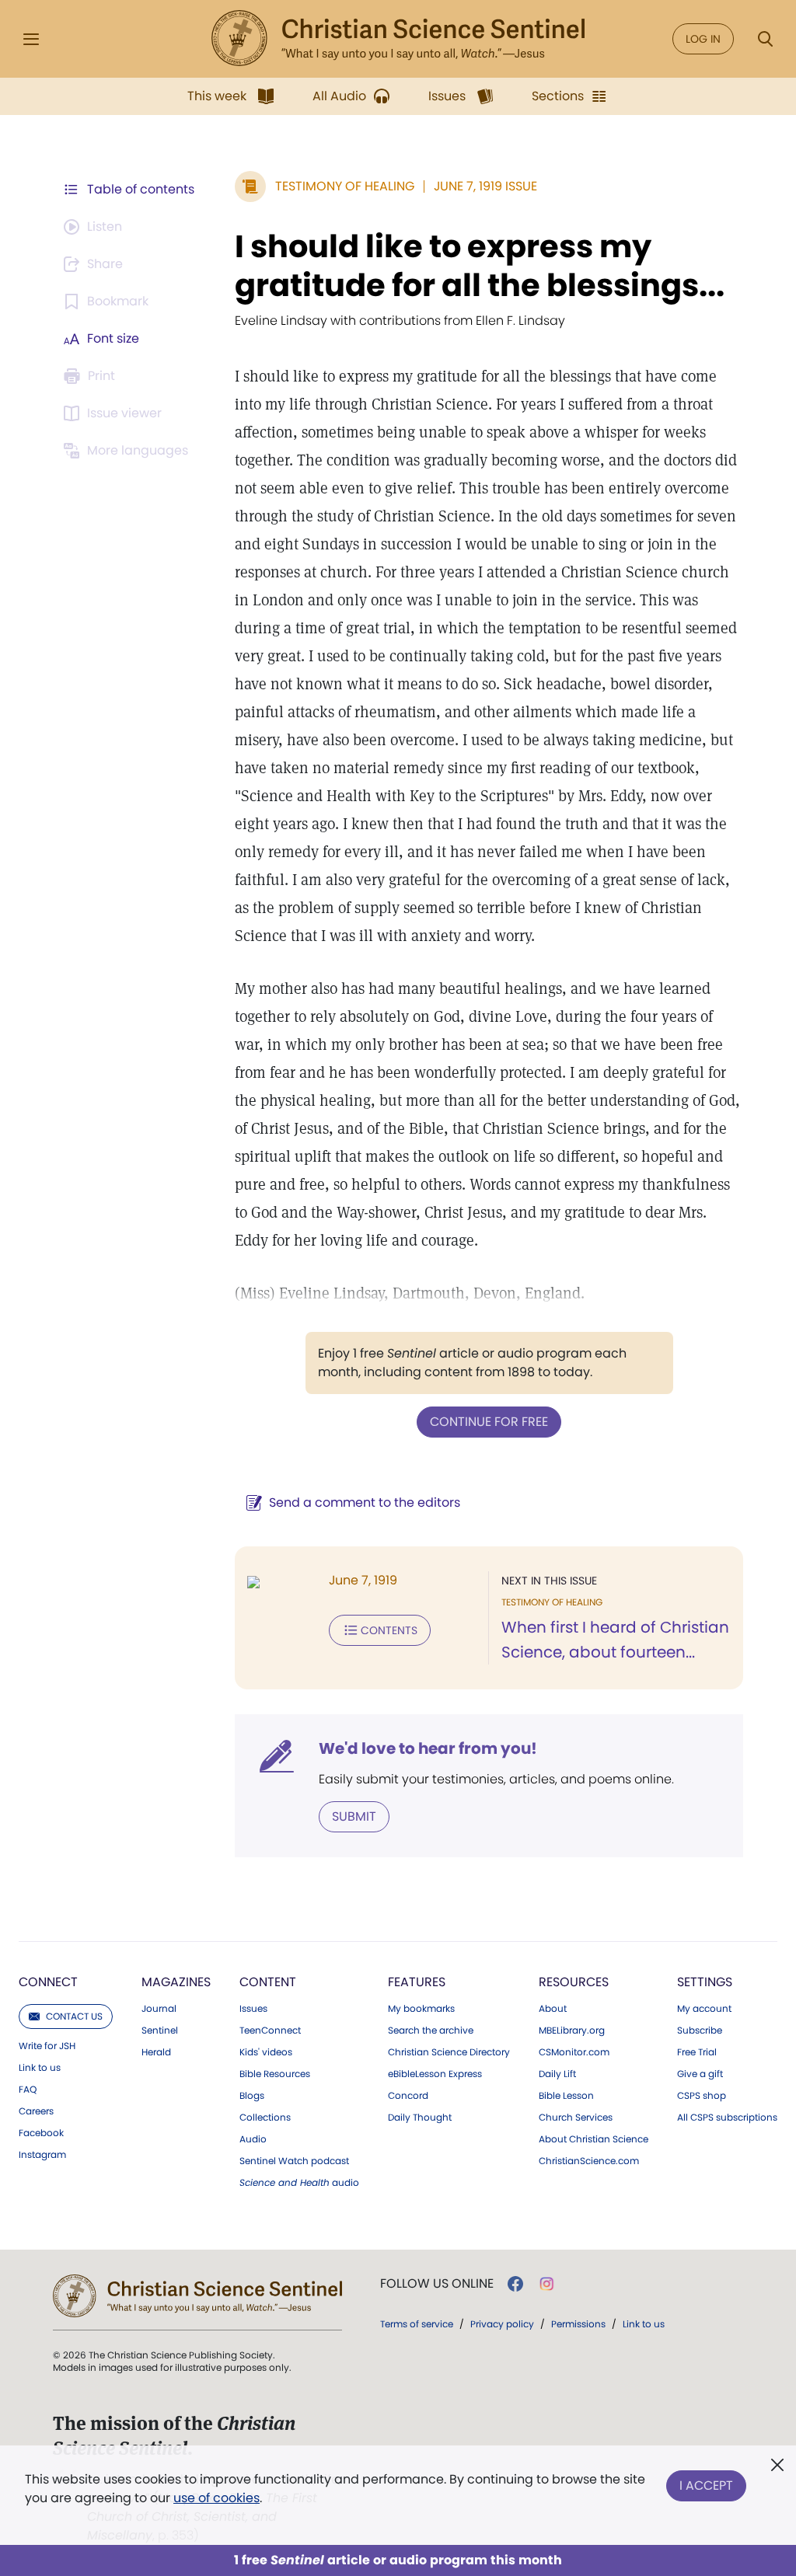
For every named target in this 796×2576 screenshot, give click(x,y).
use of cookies (216, 2498)
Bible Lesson (566, 2096)
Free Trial (697, 2052)
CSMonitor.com (574, 2052)
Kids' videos (266, 2052)
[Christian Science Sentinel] (398, 39)
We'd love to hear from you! (428, 1748)
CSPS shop (702, 2096)
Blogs (252, 2096)
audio (299, 2183)
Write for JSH (47, 2046)
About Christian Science (594, 2139)
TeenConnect (270, 2030)
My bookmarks (421, 2009)
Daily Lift (557, 2074)
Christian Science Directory (449, 2052)
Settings (705, 1982)
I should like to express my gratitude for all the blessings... (480, 266)
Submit (354, 1816)
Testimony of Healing (345, 186)
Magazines (176, 1982)
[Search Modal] (765, 39)
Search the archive (431, 2030)
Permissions (578, 2324)
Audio (253, 2139)
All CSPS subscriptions (727, 2118)
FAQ (28, 2090)
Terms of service (417, 2324)
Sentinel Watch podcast (294, 2161)
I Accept (706, 2485)
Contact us (74, 2016)
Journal (159, 2009)
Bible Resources (275, 2074)
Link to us (40, 2068)
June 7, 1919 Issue (485, 186)
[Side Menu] (31, 39)
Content (268, 1982)
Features (417, 1982)
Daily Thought (420, 2118)
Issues (253, 2009)
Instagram (42, 2155)
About (553, 2009)
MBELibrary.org (572, 2030)
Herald (156, 2052)
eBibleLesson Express (435, 2074)
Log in (703, 39)
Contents (389, 1630)
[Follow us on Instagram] (547, 2284)
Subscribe (700, 2030)
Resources (574, 1982)
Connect (48, 1982)
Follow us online (437, 2284)
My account (704, 2009)
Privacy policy (502, 2324)
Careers (36, 2111)
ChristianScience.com (589, 2161)
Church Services (576, 2118)
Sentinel (160, 2030)
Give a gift (700, 2074)
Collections (265, 2118)
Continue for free (489, 1422)
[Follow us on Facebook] (515, 2284)
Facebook (41, 2133)
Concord (408, 2096)
